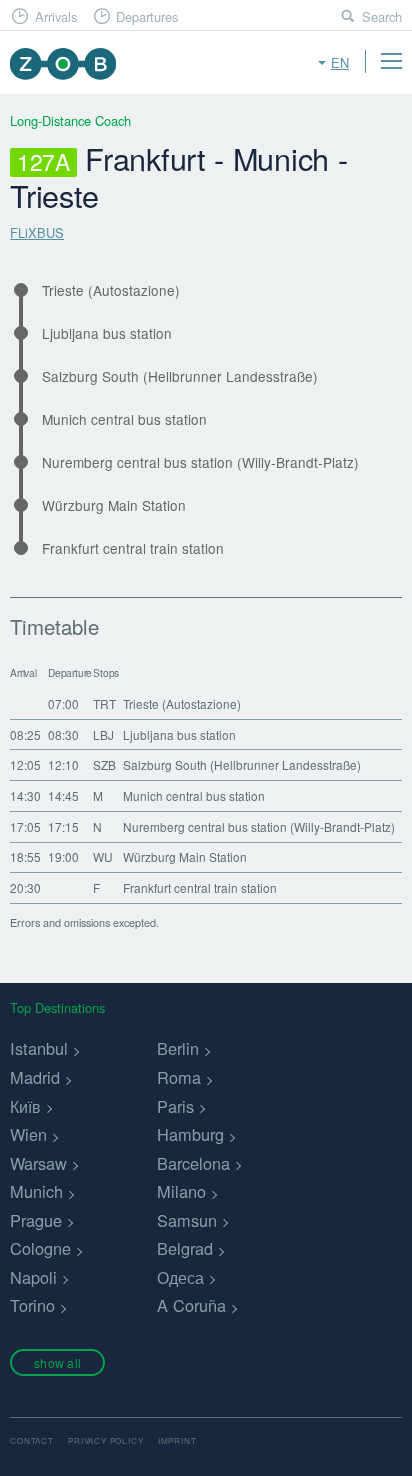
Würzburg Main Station (114, 505)
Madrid (35, 1077)
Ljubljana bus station (107, 333)
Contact (32, 1440)
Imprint (177, 1440)
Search (382, 16)
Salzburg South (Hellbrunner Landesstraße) (180, 376)
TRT (104, 703)
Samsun (187, 1220)
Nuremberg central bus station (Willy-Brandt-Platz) (200, 462)
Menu (391, 61)
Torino (32, 1305)
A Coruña (191, 1305)
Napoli (33, 1277)
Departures (147, 16)
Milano (181, 1191)
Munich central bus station (124, 419)
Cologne (40, 1248)
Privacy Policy (105, 1440)
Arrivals (56, 16)
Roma (179, 1077)
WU (103, 856)
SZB (104, 764)
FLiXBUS (37, 232)
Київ (25, 1106)
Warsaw (38, 1163)
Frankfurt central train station (133, 548)
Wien (28, 1134)
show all (57, 1362)
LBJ (103, 734)
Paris (175, 1106)
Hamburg (190, 1134)
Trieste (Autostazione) (111, 290)
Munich (36, 1191)
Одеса (180, 1277)
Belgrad (185, 1248)
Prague (36, 1220)
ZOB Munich (62, 63)
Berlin (178, 1048)
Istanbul (39, 1048)
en (340, 62)
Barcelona (193, 1163)
